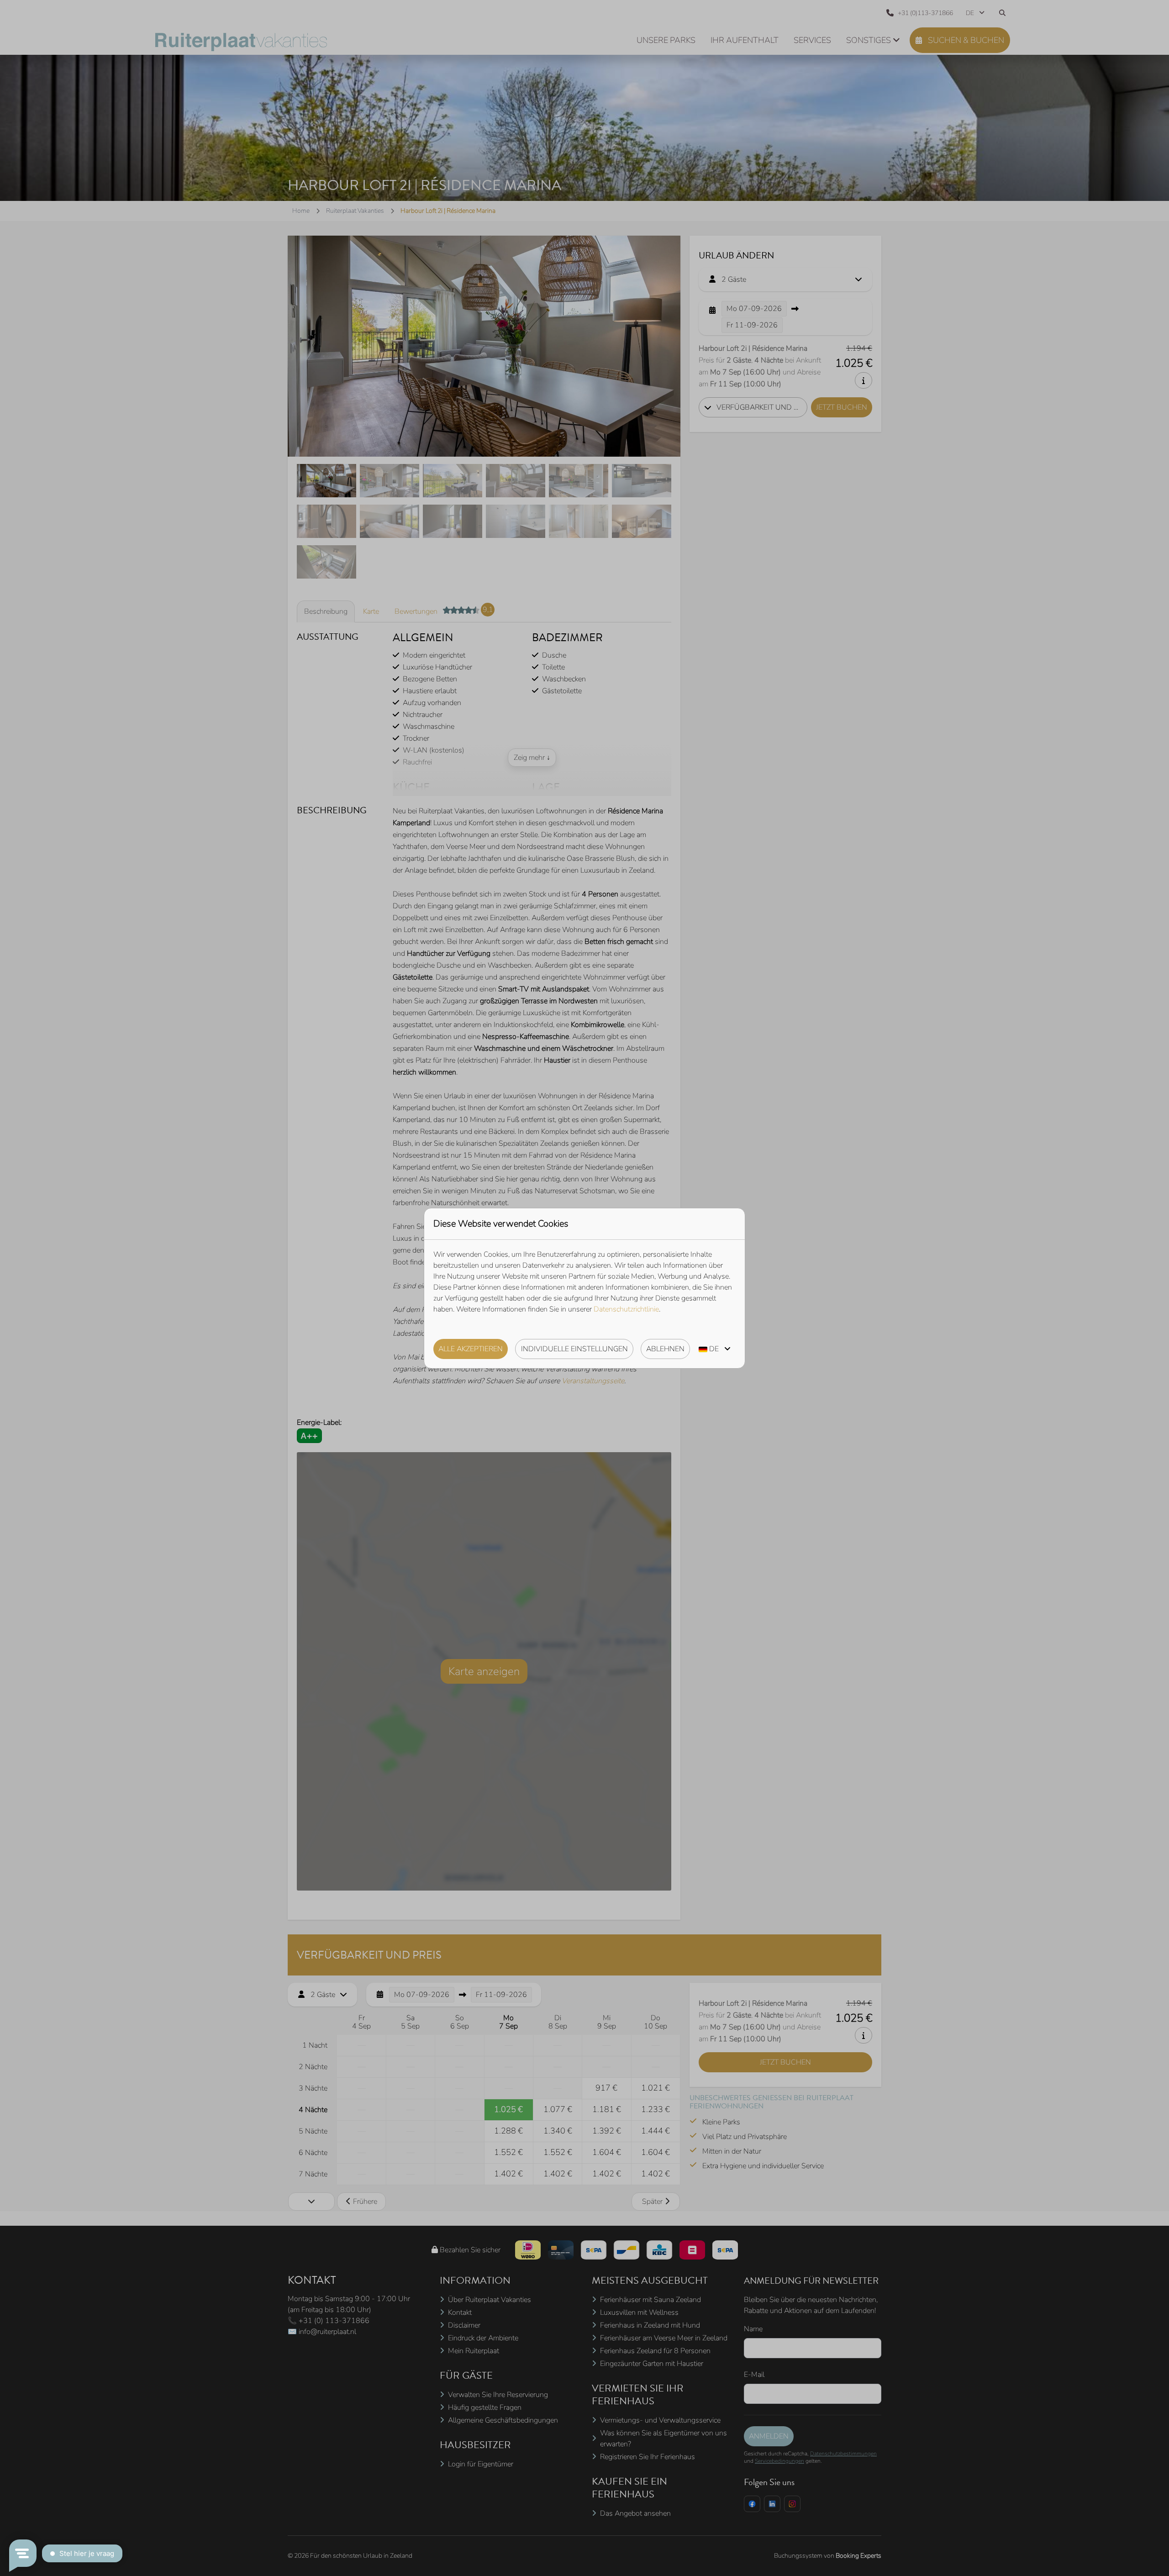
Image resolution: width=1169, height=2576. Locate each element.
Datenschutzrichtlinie (626, 1309)
